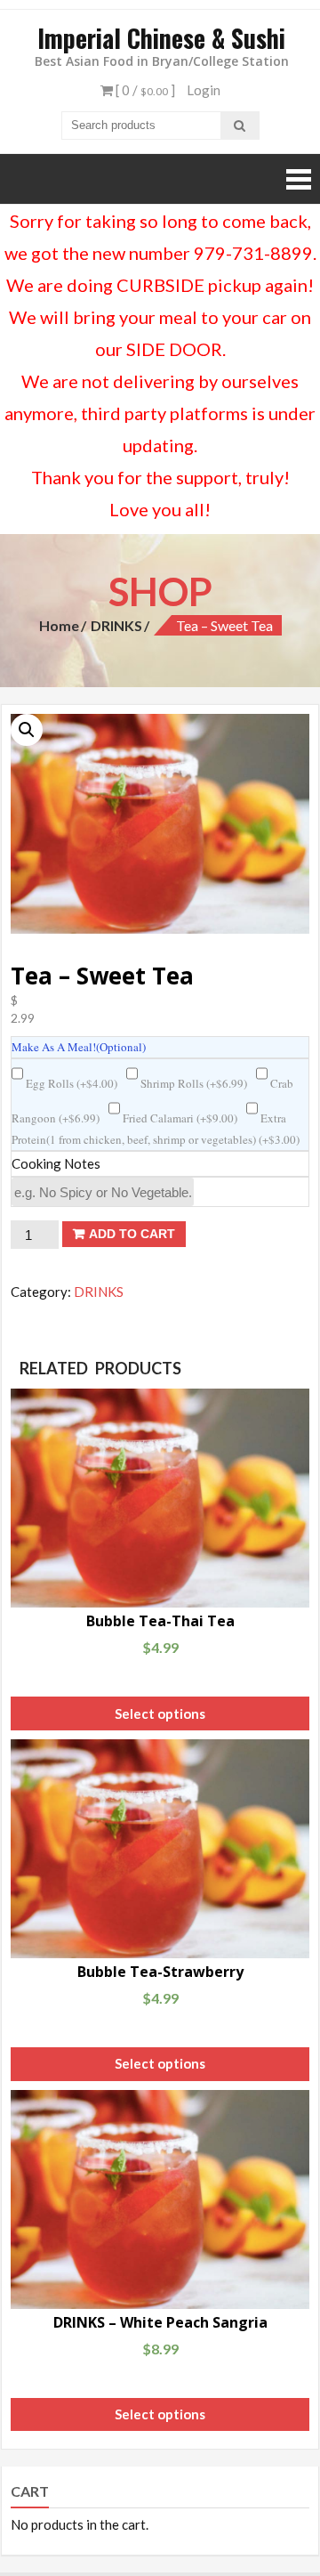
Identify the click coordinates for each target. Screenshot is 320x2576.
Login (204, 90)
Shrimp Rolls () (192, 1083)
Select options (160, 1713)
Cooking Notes (56, 1163)
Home (59, 625)
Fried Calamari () (179, 1118)
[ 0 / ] (144, 90)
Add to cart (132, 1234)
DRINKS (116, 625)
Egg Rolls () (70, 1083)
